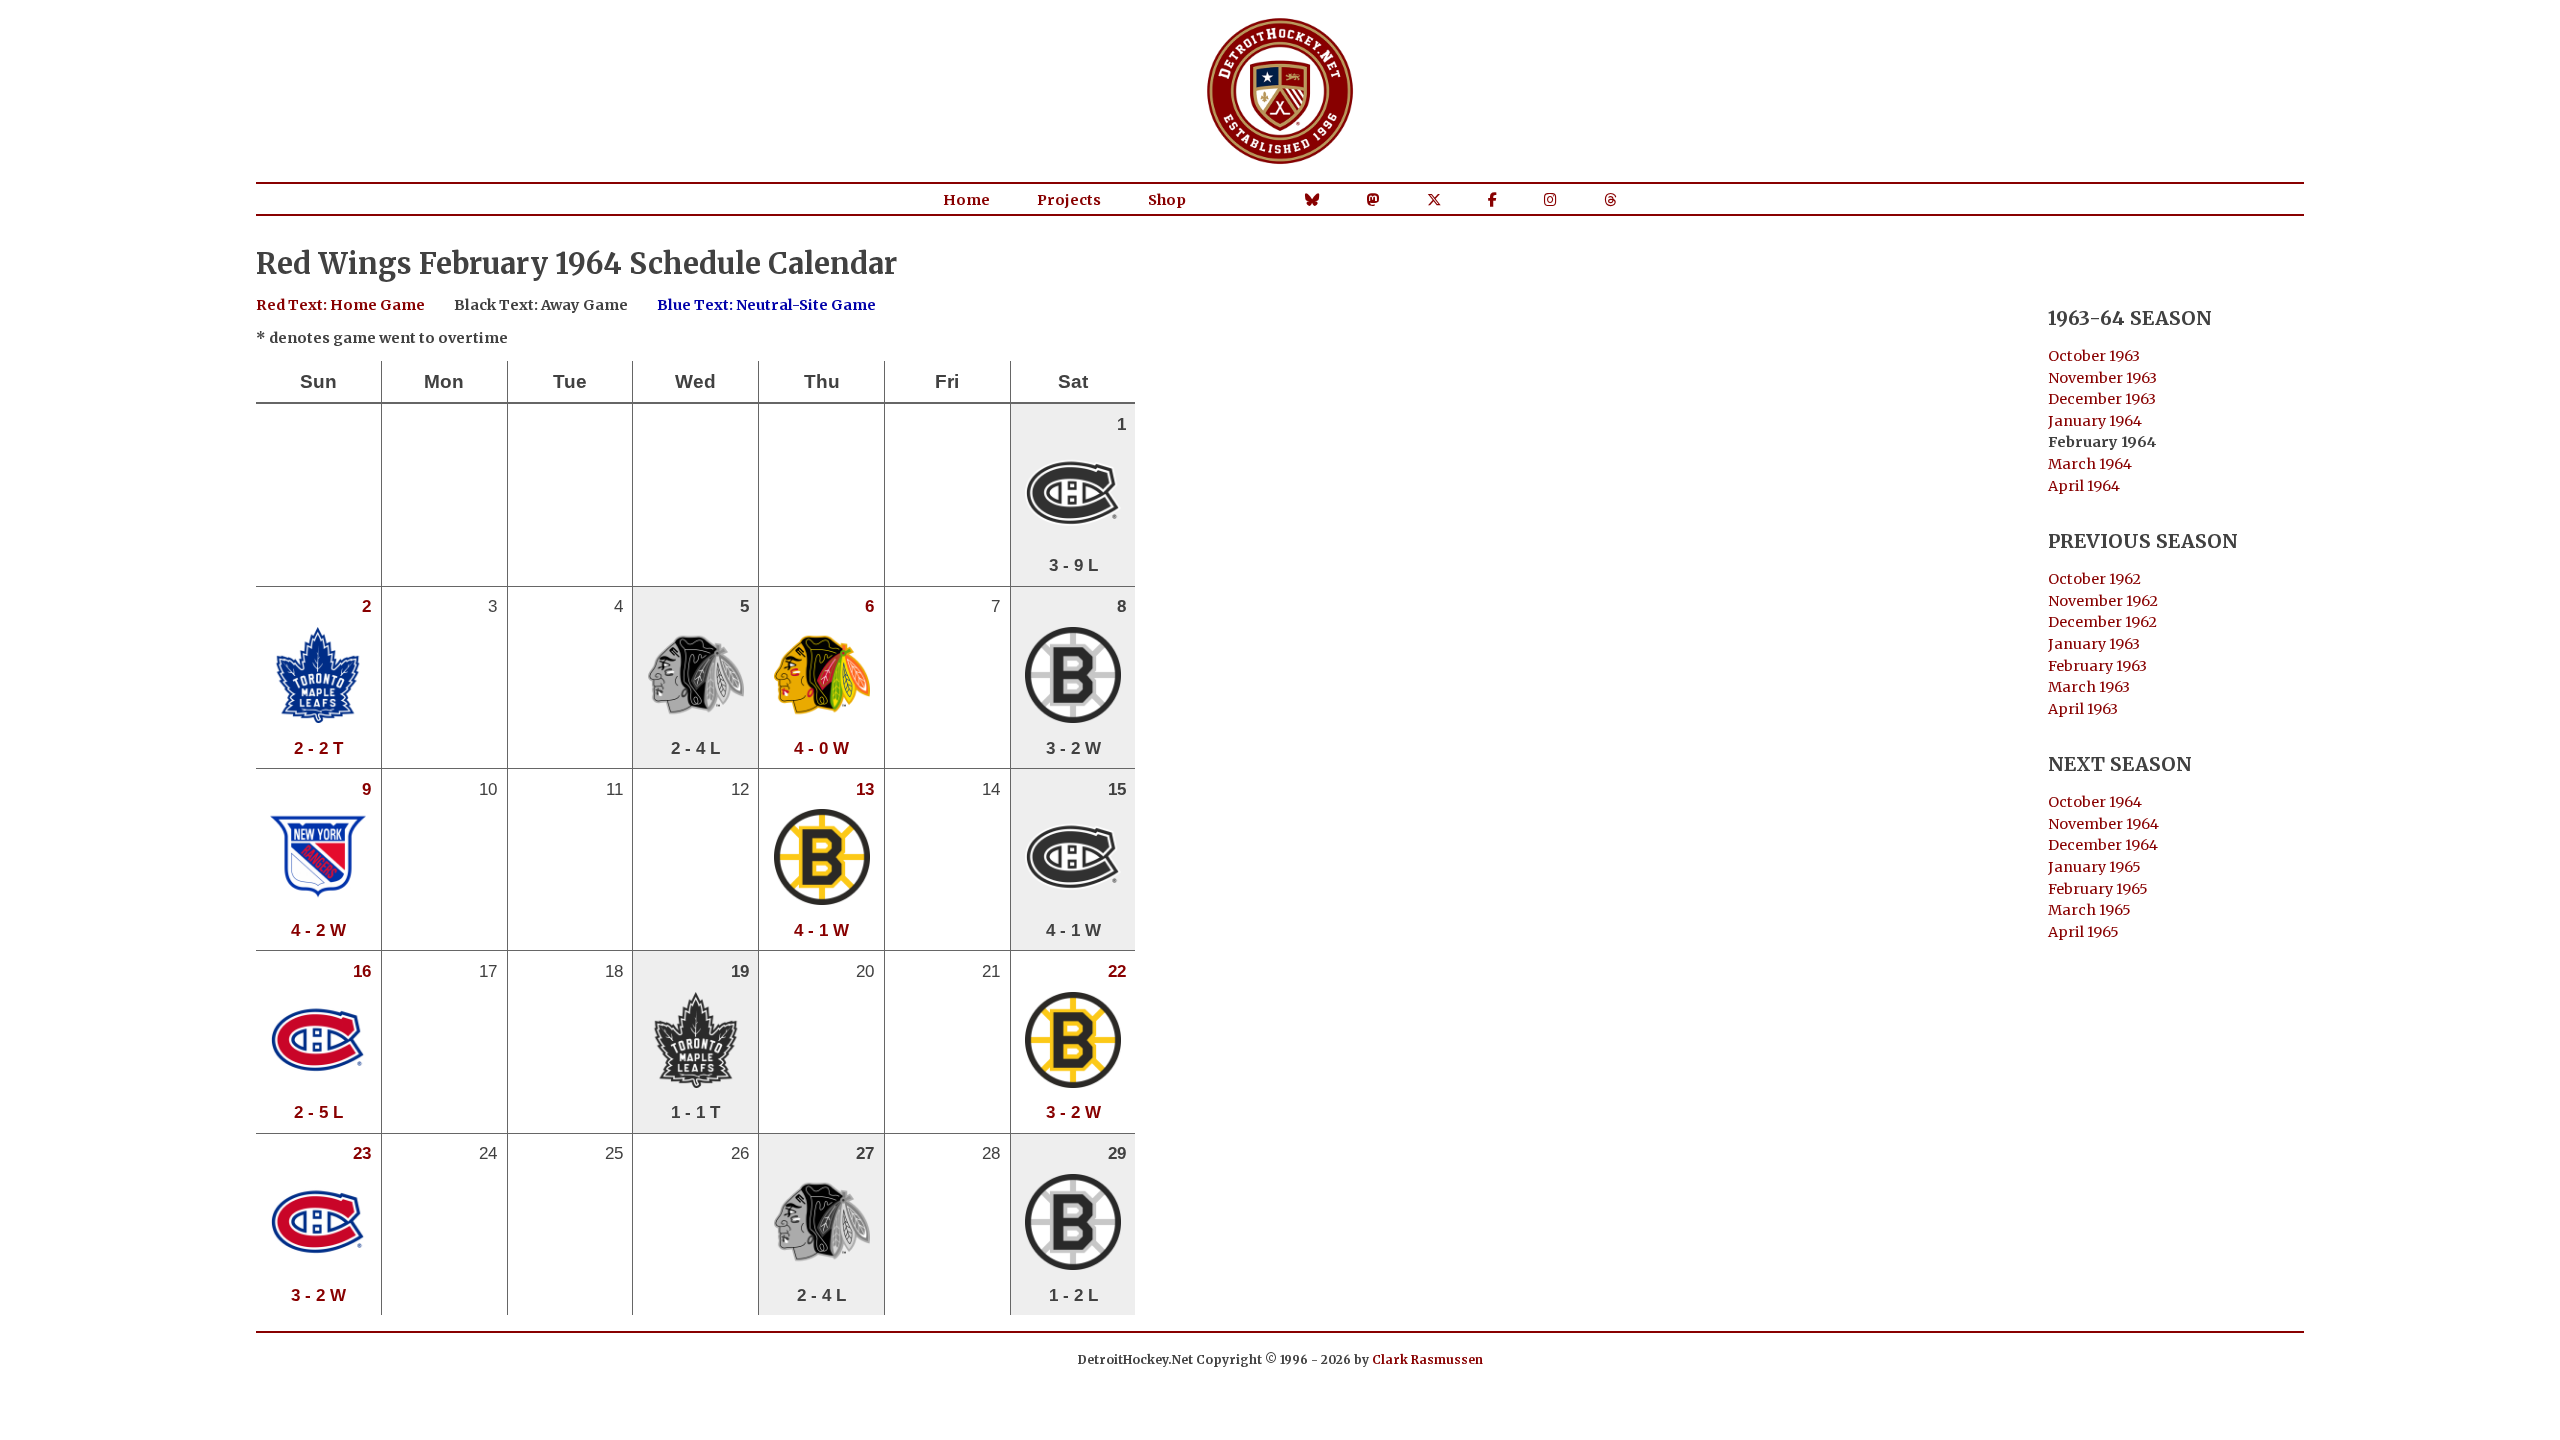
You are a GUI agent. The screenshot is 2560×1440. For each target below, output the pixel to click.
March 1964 (2090, 464)
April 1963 (2083, 709)
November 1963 (2102, 378)
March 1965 (2089, 910)
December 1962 (2102, 622)
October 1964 (2095, 802)
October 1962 (2094, 579)
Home (966, 200)
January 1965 (2094, 867)
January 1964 (2095, 421)
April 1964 (2084, 486)
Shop (1167, 200)
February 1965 (2098, 889)
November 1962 (2103, 601)
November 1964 (2103, 824)
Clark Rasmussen (1427, 1359)
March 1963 (2089, 687)
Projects (1069, 200)
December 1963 (2102, 399)
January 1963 (2094, 644)
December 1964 (2103, 845)
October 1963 (2094, 356)
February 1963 (2097, 666)
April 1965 (2083, 932)
